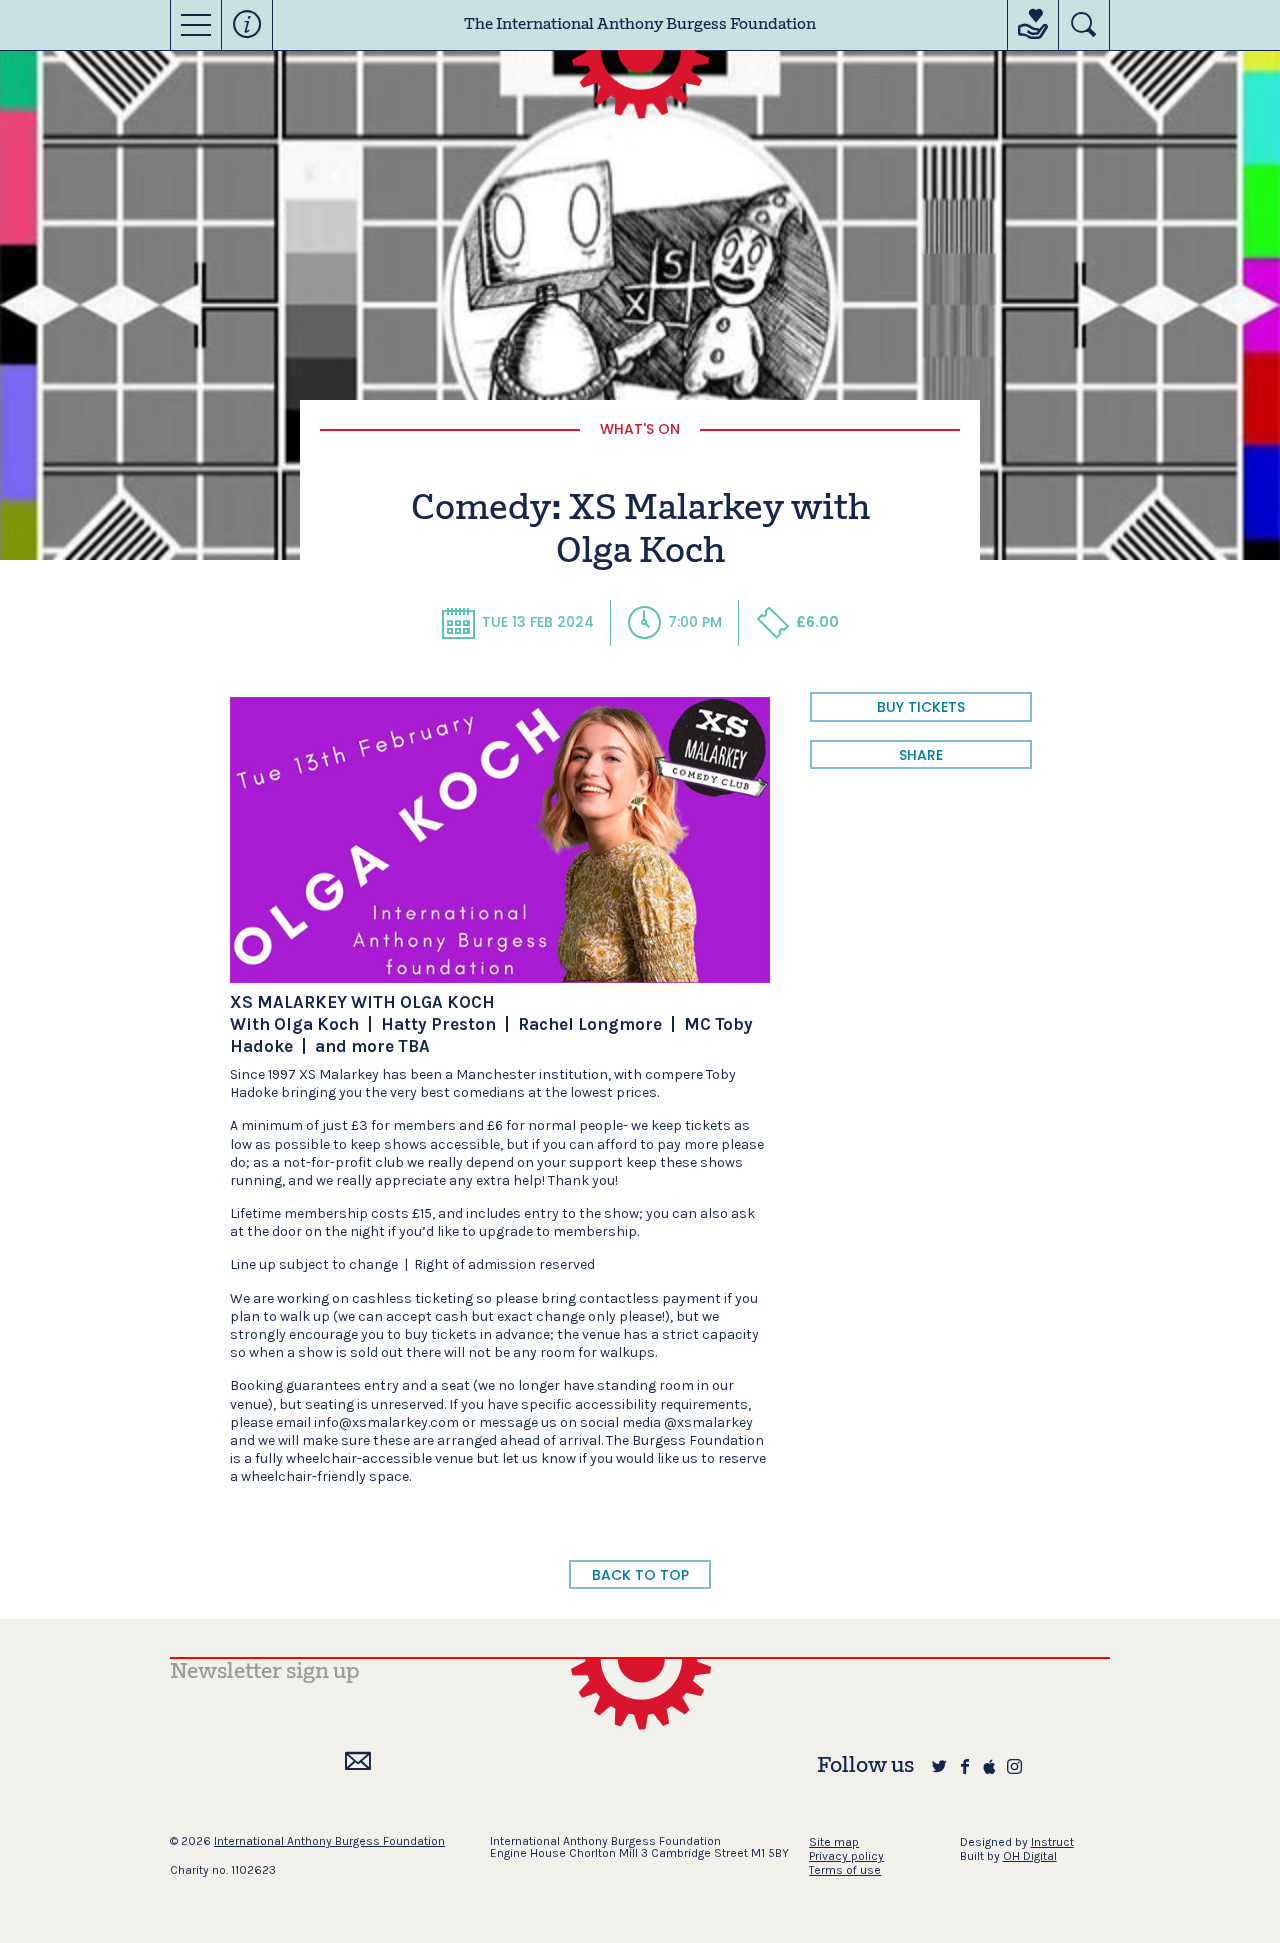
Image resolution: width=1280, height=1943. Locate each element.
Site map (834, 1842)
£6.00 (817, 622)
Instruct (1052, 1842)
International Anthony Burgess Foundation (329, 1841)
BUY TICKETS (921, 707)
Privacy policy (846, 1856)
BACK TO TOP (640, 1575)
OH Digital (1030, 1856)
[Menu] (196, 25)
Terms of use (845, 1870)
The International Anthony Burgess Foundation (640, 25)
